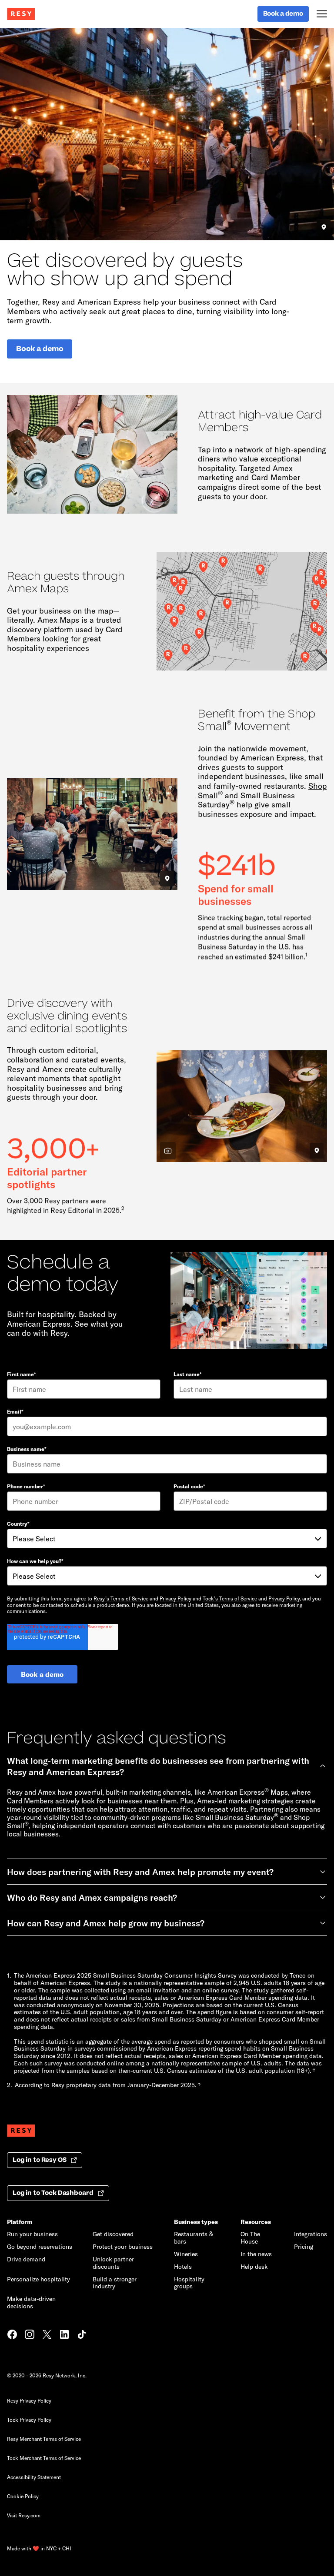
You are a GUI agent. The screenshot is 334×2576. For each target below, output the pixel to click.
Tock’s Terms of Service (230, 1598)
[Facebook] (12, 2335)
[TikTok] (82, 2335)
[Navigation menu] (322, 14)
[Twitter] (47, 2335)
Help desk (254, 2266)
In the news (256, 2254)
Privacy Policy (175, 1598)
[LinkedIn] (64, 2335)
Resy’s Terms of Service (121, 1598)
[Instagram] (30, 2335)
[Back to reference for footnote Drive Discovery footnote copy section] (199, 2085)
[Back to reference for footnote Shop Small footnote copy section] (314, 2071)
